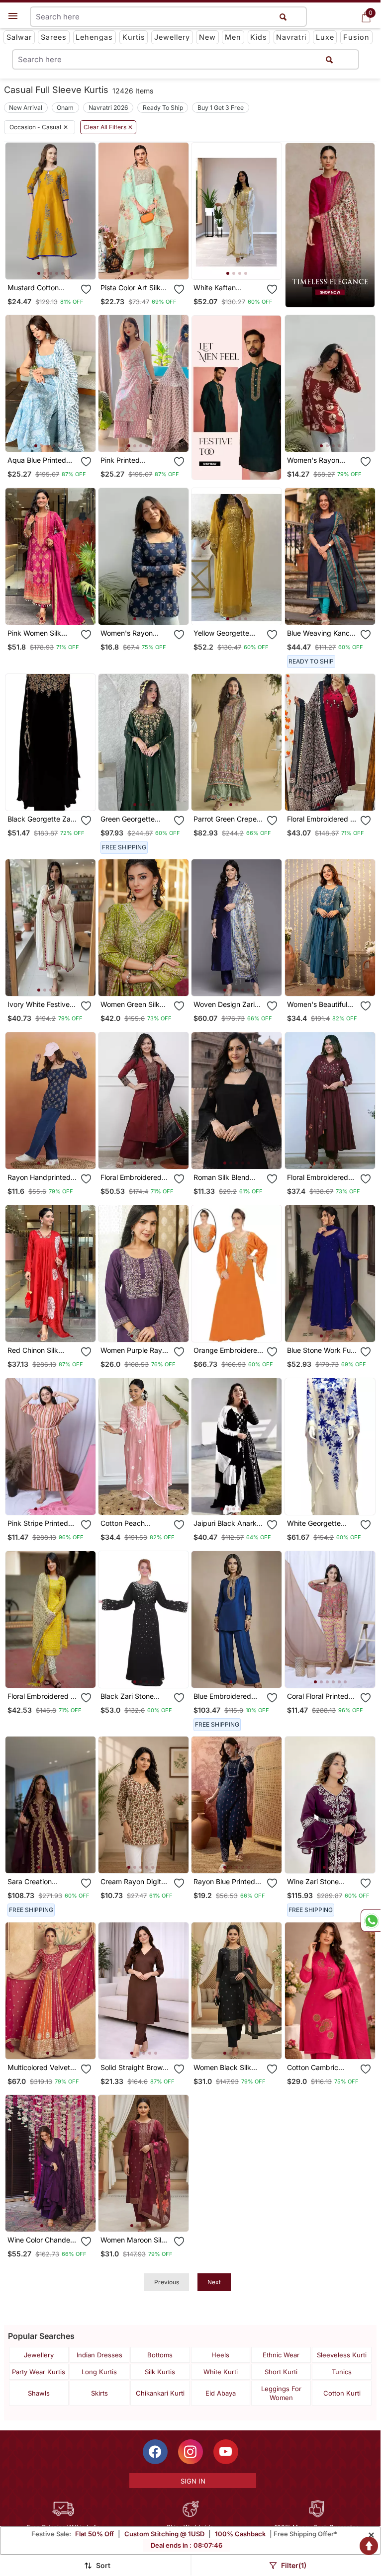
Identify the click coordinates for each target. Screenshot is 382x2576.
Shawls (39, 2393)
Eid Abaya (221, 2393)
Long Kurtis (99, 2372)
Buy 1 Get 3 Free (221, 108)
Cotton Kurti (342, 2393)
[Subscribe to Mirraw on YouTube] (226, 2452)
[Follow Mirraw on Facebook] (155, 2452)
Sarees (54, 37)
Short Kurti (281, 2372)
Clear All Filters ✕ (108, 127)
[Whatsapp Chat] (371, 1920)
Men (233, 37)
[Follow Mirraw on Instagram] (191, 2452)
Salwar (19, 37)
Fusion (356, 37)
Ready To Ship (163, 108)
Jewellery (172, 37)
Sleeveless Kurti (342, 2355)
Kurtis (134, 37)
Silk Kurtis (160, 2372)
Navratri (291, 37)
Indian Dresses (99, 2355)
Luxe (325, 37)
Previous (167, 2282)
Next (214, 2282)
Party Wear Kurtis (39, 2372)
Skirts (99, 2393)
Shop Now (58, 264)
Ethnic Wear (281, 2355)
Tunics (342, 2372)
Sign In (193, 2481)
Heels (220, 2355)
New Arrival (26, 108)
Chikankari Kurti (160, 2393)
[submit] (329, 59)
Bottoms (160, 2355)
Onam (65, 108)
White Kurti (221, 2372)
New (207, 37)
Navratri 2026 (108, 108)
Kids (259, 37)
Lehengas (94, 37)
